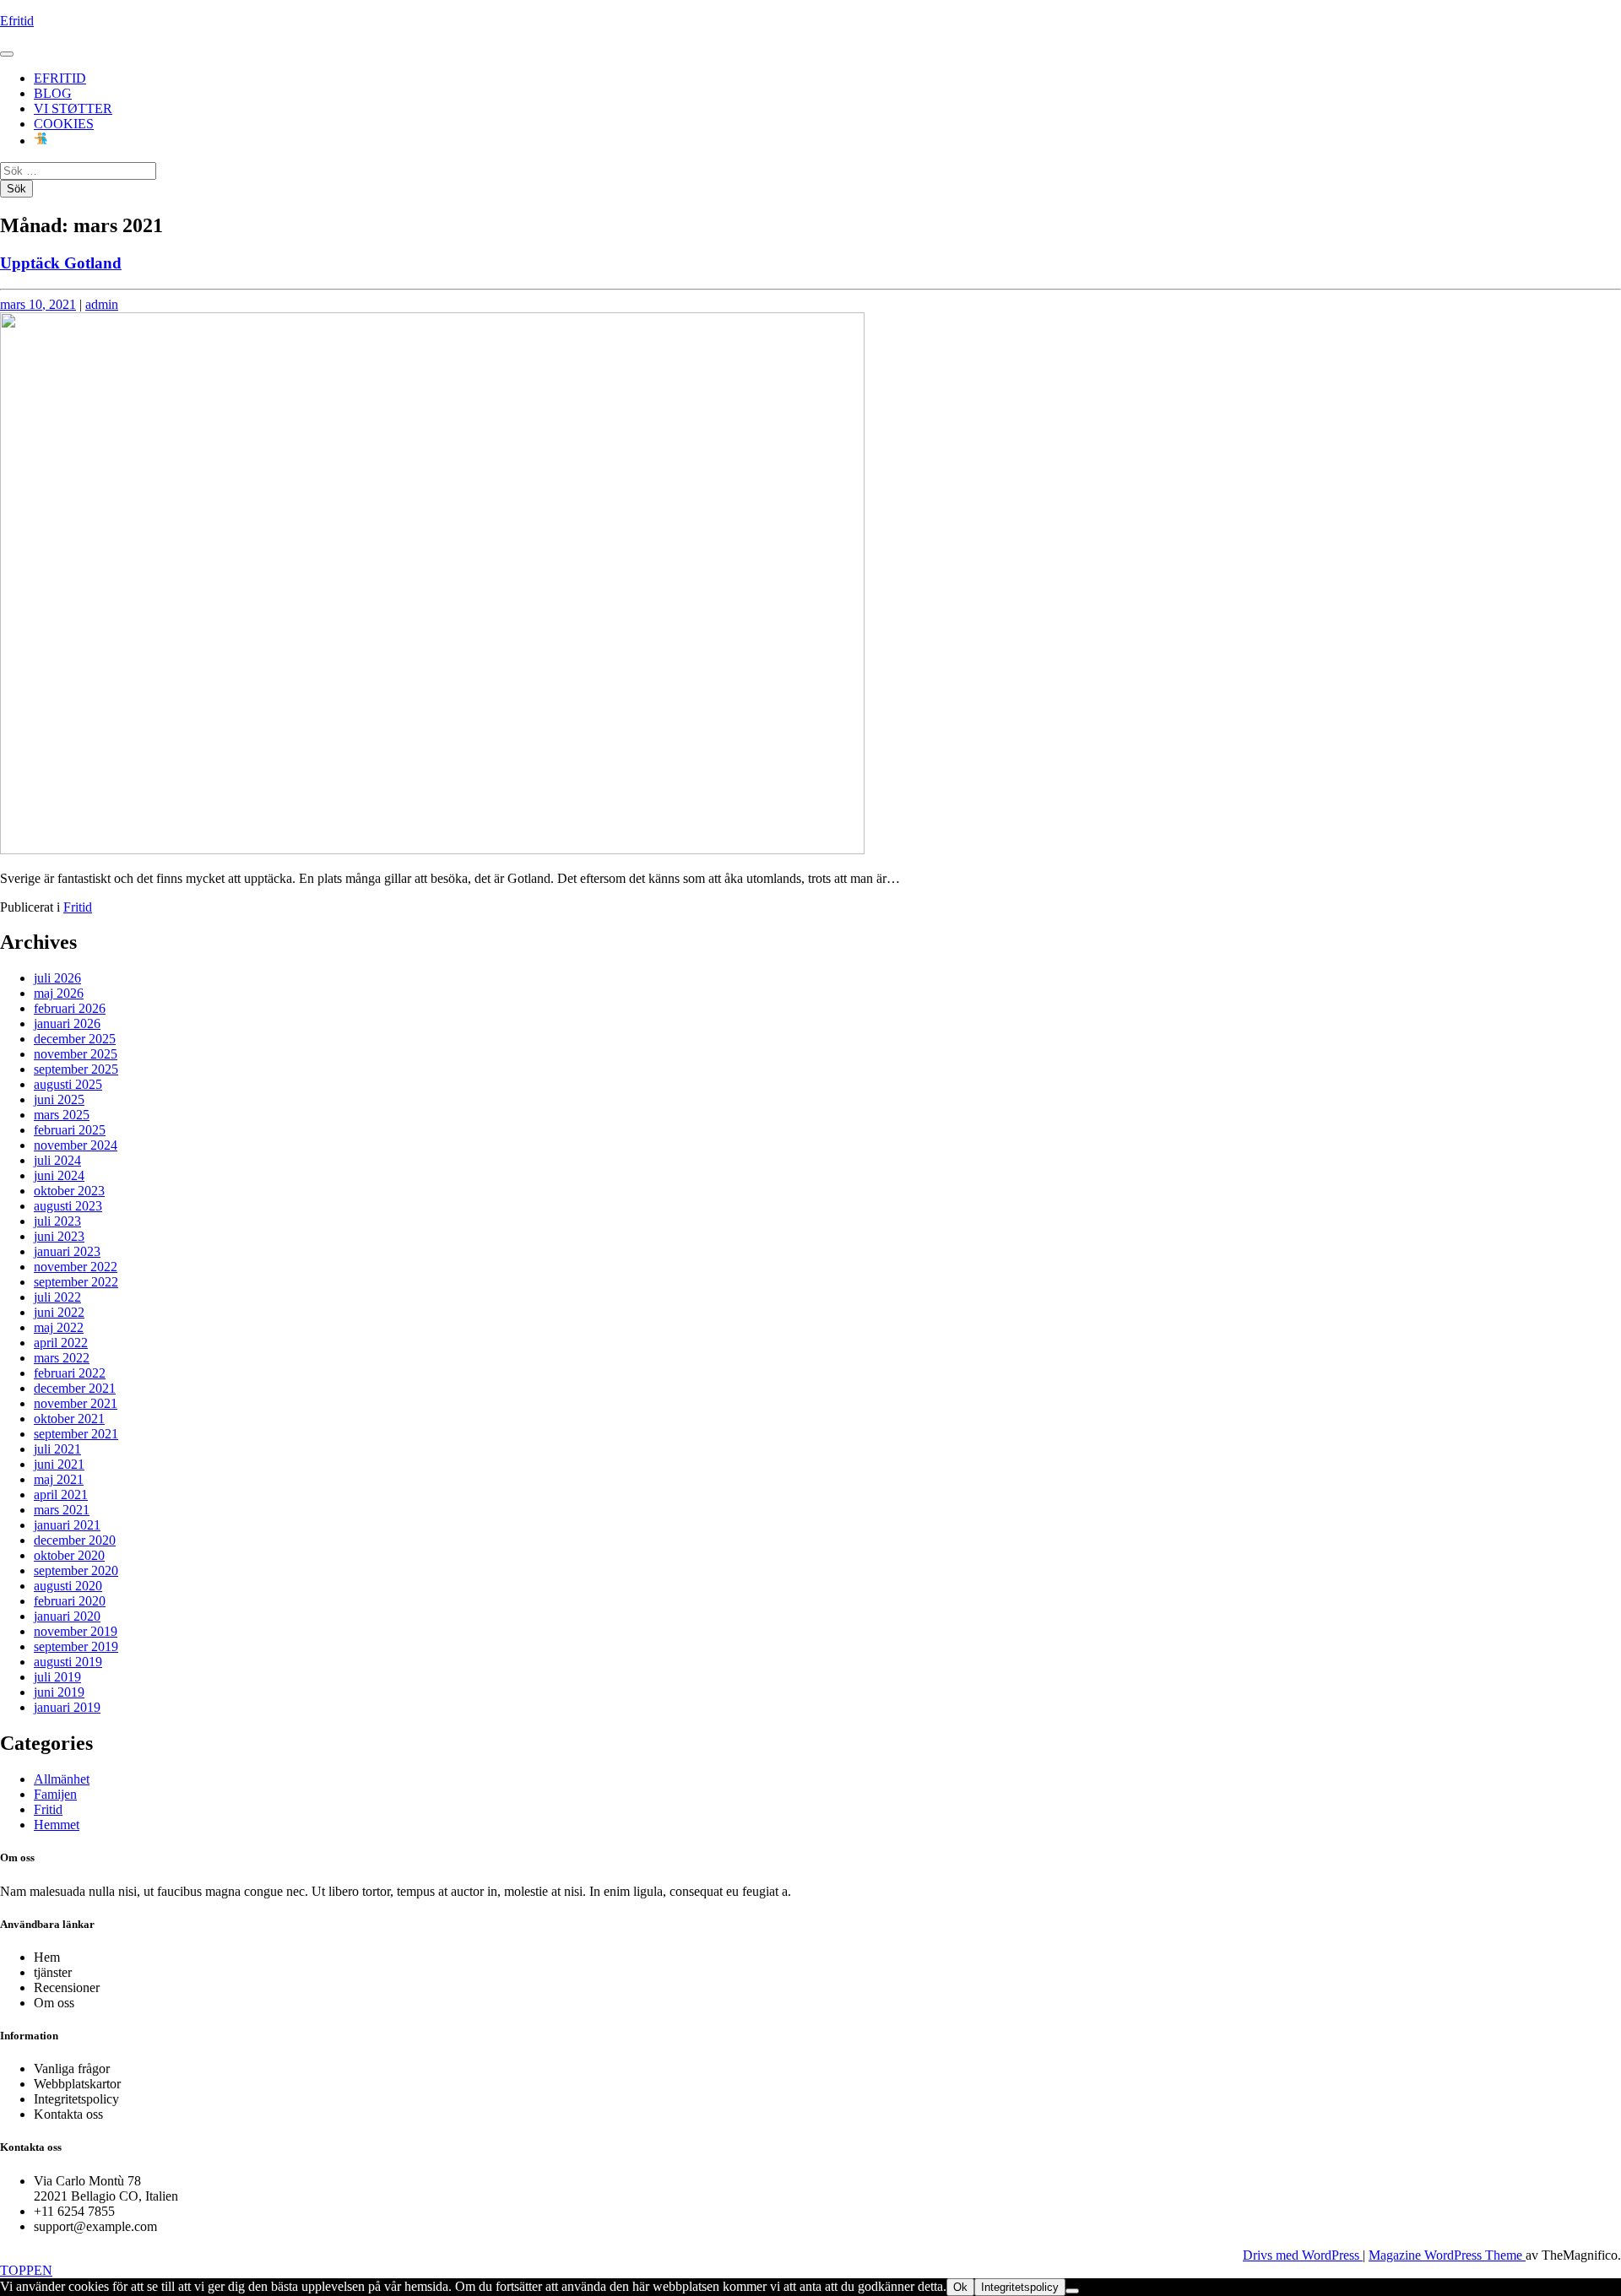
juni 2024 (59, 1175)
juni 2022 (59, 1312)
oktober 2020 (69, 1555)
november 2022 (76, 1267)
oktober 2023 (69, 1191)
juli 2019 (57, 1677)
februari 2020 (70, 1601)
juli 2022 (57, 1297)
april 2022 (61, 1343)
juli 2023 (57, 1221)
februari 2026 (70, 1008)
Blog (53, 93)
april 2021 (61, 1495)
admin (102, 304)
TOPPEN (26, 2270)
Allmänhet (62, 1779)
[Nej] (1072, 2291)
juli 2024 (57, 1160)
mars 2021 (62, 1510)
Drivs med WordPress (1303, 2255)
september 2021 (76, 1434)
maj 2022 (59, 1327)
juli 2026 (57, 978)
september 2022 (76, 1282)
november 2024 (76, 1145)
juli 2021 (57, 1449)
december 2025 (75, 1039)
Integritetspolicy (1020, 2287)
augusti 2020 (68, 1586)
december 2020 (75, 1540)
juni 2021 (59, 1464)
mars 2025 (62, 1115)
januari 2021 (67, 1525)
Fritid (78, 907)
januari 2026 (67, 1023)
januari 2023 (67, 1251)
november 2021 (76, 1403)
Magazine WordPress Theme (1447, 2255)
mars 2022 (62, 1358)
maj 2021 (59, 1479)
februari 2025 (70, 1130)
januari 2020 (67, 1616)
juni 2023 (59, 1236)
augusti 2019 (68, 1662)
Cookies (64, 124)
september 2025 (76, 1069)
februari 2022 (70, 1373)
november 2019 (76, 1631)
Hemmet (57, 1825)
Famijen (55, 1794)
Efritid (17, 21)
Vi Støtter (73, 108)
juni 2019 (59, 1692)
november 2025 (76, 1054)
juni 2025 (59, 1099)
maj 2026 (59, 993)
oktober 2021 (69, 1419)
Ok (960, 2287)
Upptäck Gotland (61, 263)
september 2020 (76, 1570)
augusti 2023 (68, 1206)
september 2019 (76, 1646)
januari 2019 (67, 1707)
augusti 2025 (68, 1084)
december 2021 (75, 1388)
